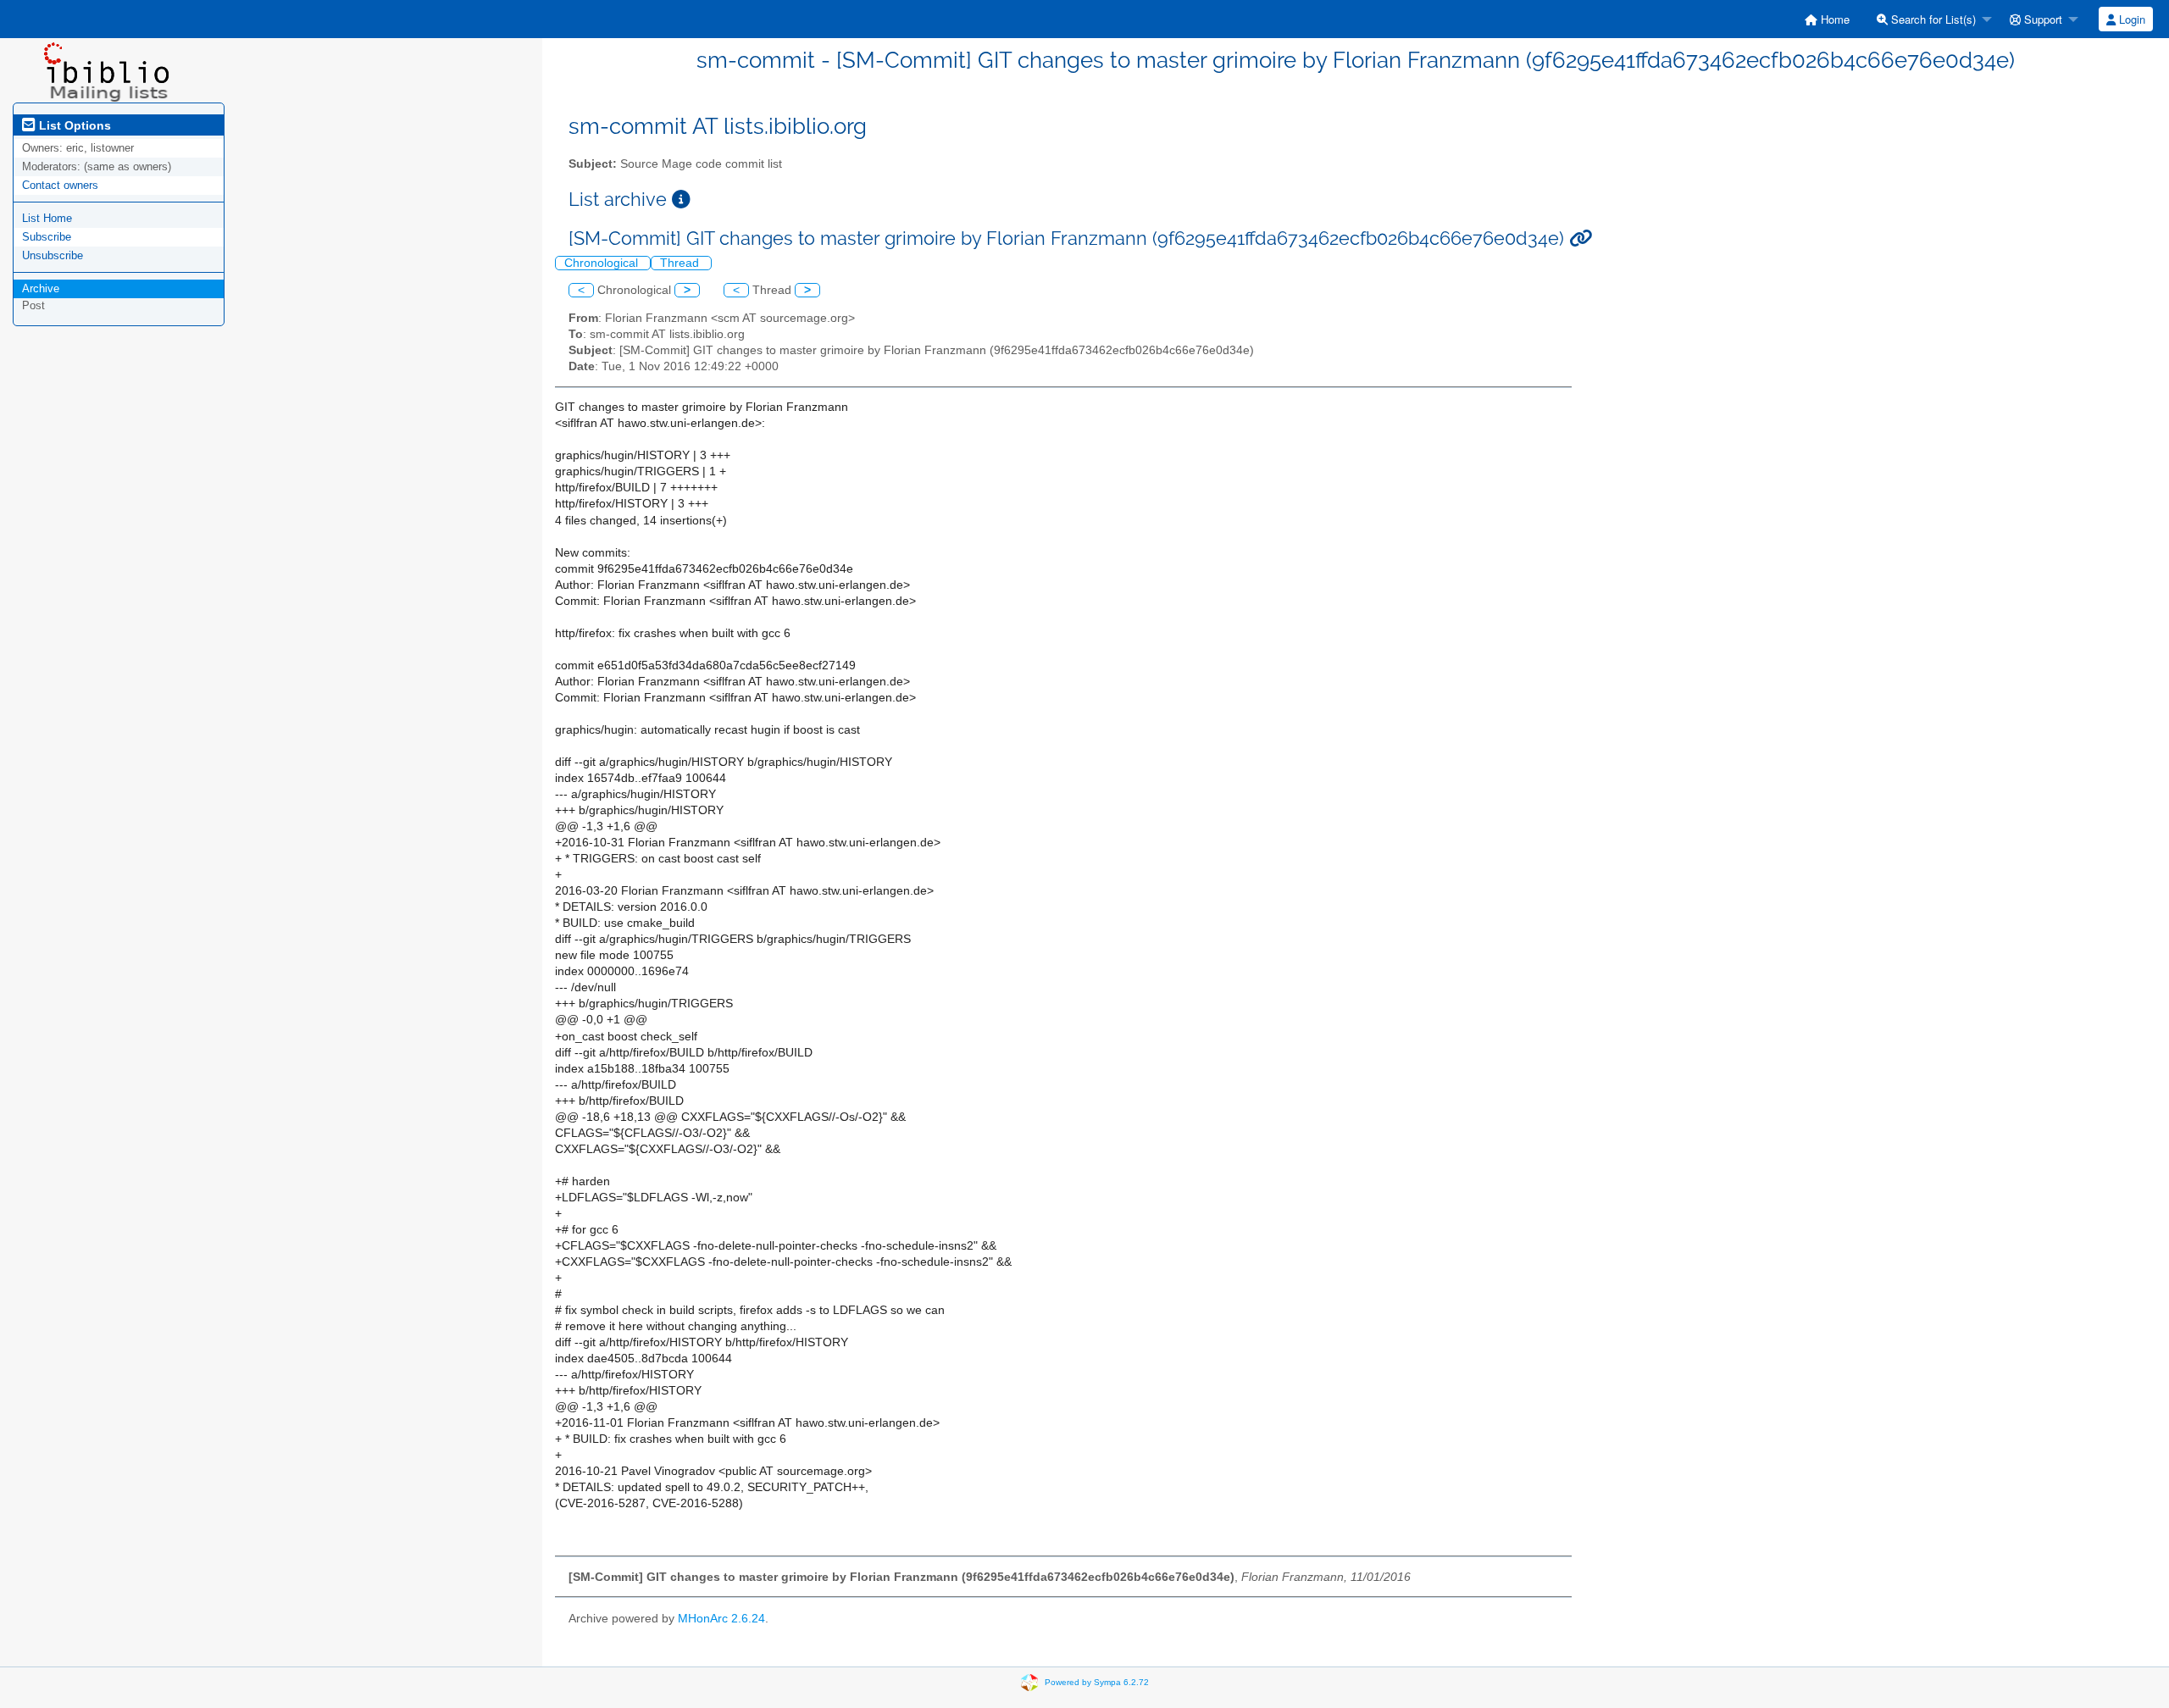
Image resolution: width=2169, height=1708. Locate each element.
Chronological (603, 263)
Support (2041, 19)
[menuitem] (1827, 19)
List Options (73, 125)
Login (2130, 19)
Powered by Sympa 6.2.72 (1097, 1682)
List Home (47, 218)
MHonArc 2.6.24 (721, 1619)
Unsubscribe (53, 255)
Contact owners (60, 185)
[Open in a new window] (681, 200)
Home (1833, 19)
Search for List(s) (1932, 19)
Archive (41, 288)
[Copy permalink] (1581, 238)
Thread (681, 263)
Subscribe (47, 237)
